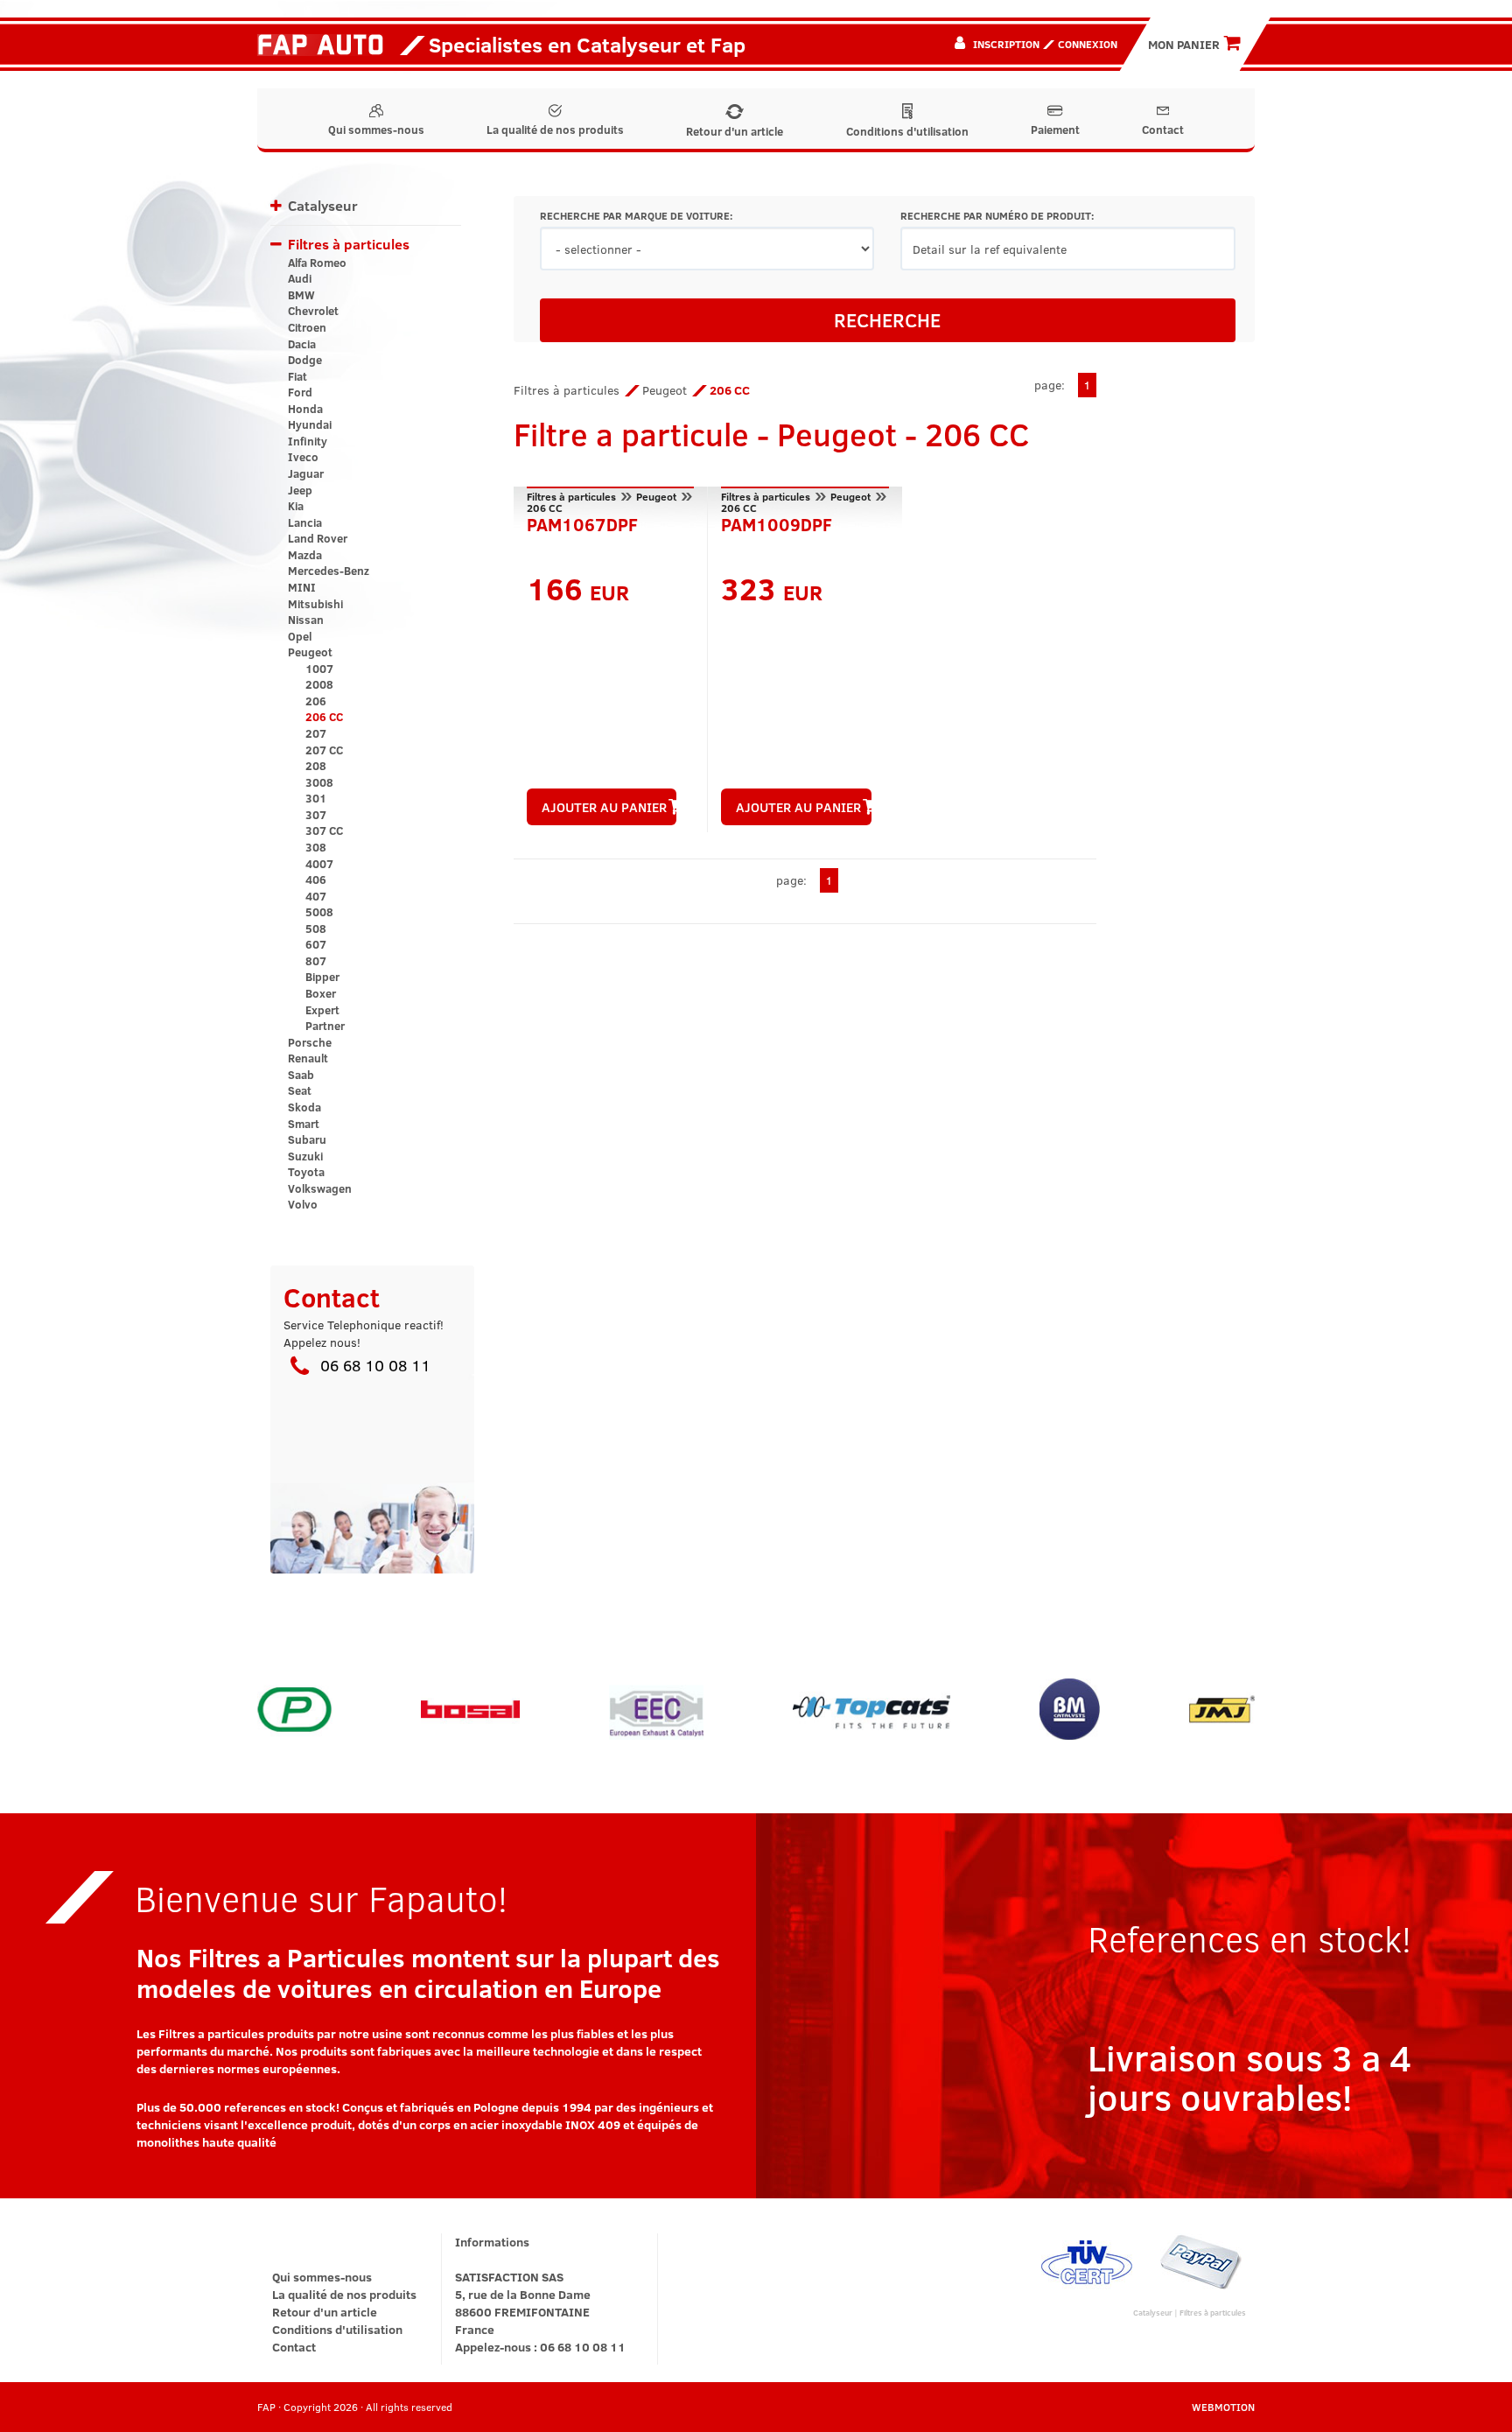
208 (316, 766)
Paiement (1055, 130)
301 (316, 798)
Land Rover (318, 538)
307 (316, 815)
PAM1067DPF (582, 522)
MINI (302, 587)
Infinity (308, 441)
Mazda (305, 555)
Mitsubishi (315, 604)
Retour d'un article (735, 131)
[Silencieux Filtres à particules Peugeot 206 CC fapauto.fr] (327, 44)
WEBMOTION (1223, 2407)
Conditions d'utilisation (907, 131)
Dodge (305, 360)
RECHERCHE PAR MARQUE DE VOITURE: (636, 216)
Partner (325, 1026)
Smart (304, 1124)
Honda (305, 409)
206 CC (324, 717)
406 (316, 880)
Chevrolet (313, 311)
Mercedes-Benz (329, 571)
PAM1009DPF (777, 522)
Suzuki (305, 1156)
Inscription (1006, 44)
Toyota (306, 1172)
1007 (319, 669)
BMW (301, 295)
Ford (300, 392)
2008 (319, 684)
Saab (301, 1075)
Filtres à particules (349, 244)
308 (316, 847)
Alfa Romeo (317, 263)
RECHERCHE (887, 319)
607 (316, 944)
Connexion (1088, 44)
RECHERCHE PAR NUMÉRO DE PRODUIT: (997, 216)
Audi (300, 278)
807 (316, 961)
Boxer (321, 993)
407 (316, 896)
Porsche (310, 1042)
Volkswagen (320, 1188)
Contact (1163, 130)
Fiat (297, 376)
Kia (296, 506)
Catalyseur (323, 205)
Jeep (300, 490)
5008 (319, 912)
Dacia (302, 344)
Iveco (303, 457)
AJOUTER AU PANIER (604, 807)
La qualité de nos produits (555, 130)
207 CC (324, 750)
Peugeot (310, 652)
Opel (300, 636)
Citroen (307, 327)
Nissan (306, 620)
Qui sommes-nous (376, 130)
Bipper (322, 977)
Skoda (304, 1107)
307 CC (324, 831)
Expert (322, 1010)
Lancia (305, 522)
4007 (319, 864)
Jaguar (306, 473)
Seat (300, 1090)
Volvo (303, 1204)
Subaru (307, 1139)
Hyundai (310, 424)
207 (316, 733)
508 (316, 929)
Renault (308, 1058)
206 (316, 701)
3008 (319, 782)
